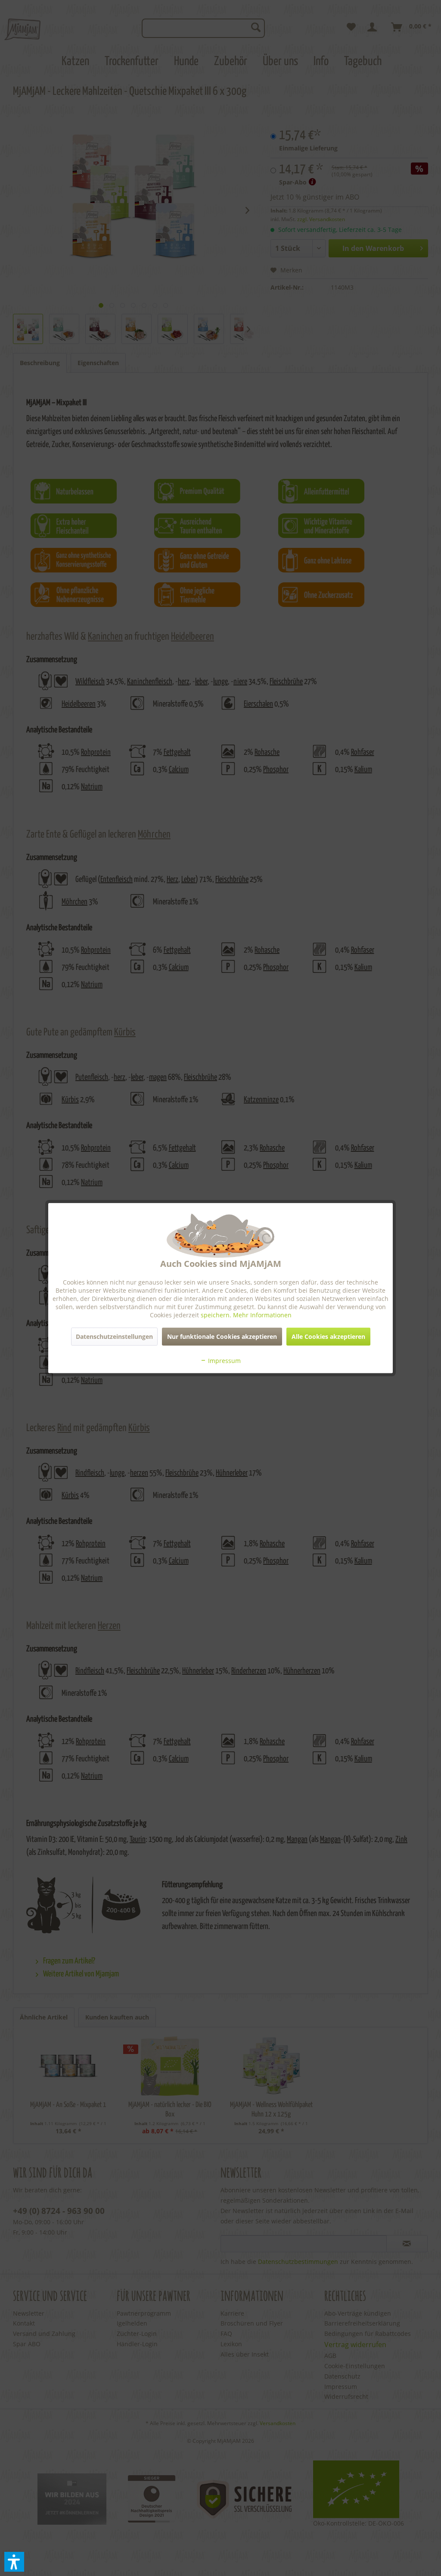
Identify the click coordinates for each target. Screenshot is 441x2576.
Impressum (224, 1360)
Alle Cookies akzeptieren (328, 1336)
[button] (14, 2562)
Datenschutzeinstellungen (114, 1336)
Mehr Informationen (262, 1315)
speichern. (217, 1315)
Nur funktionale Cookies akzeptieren (222, 1336)
